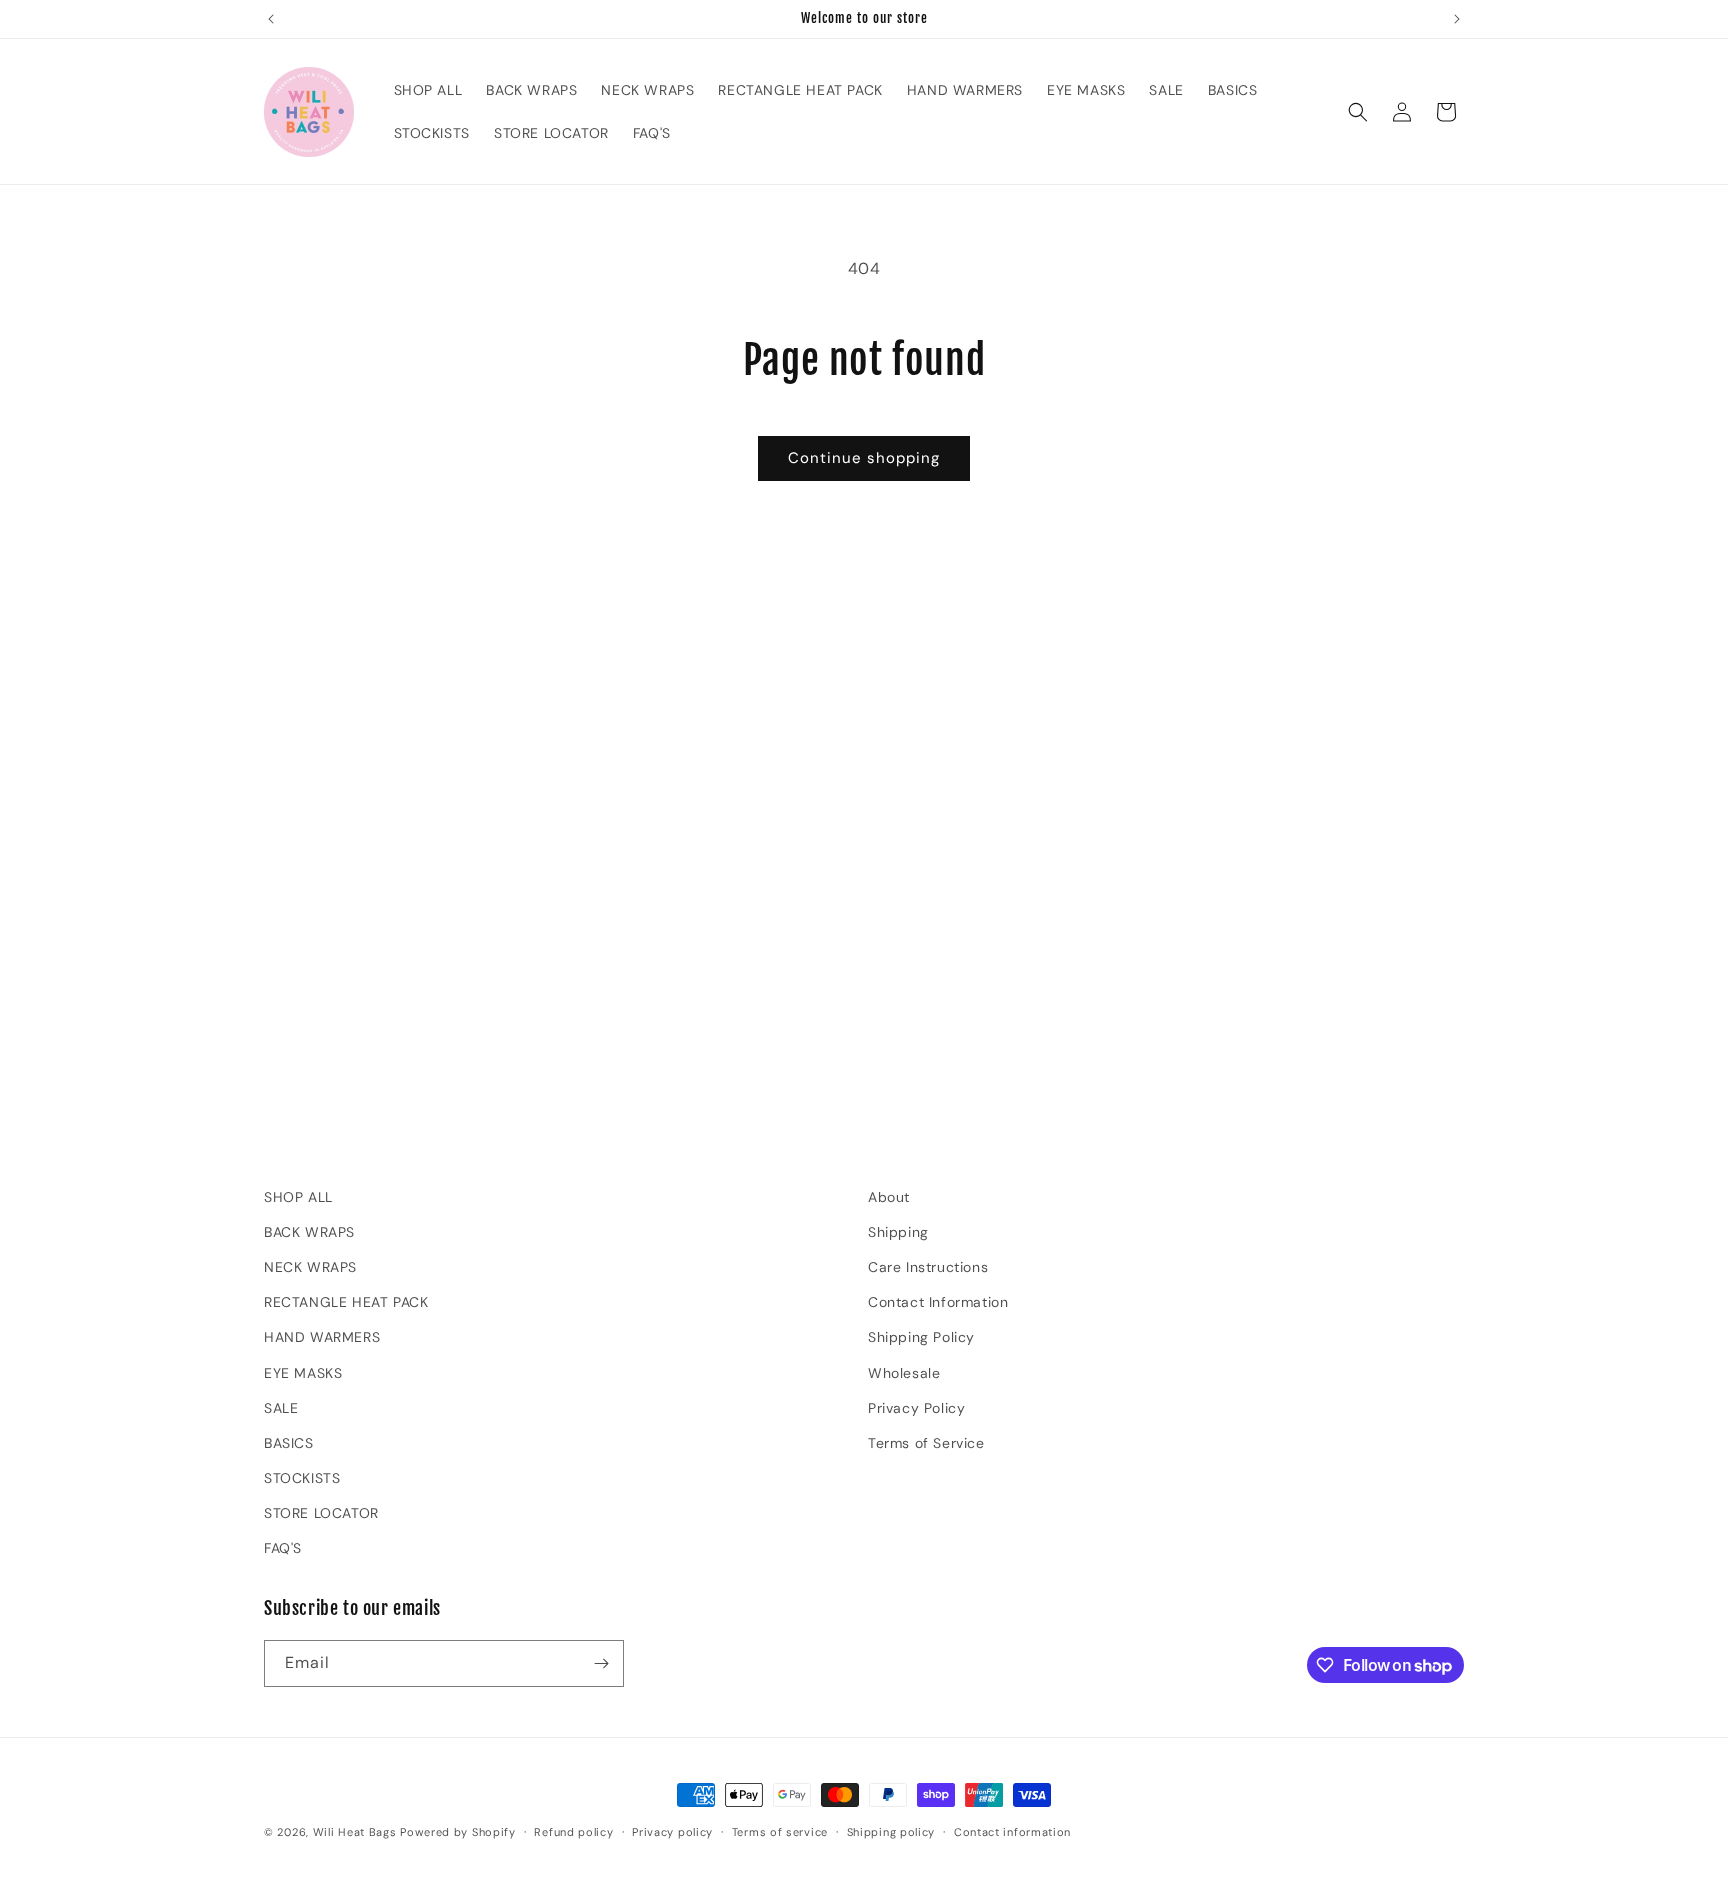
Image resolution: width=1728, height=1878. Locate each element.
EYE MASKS (303, 1373)
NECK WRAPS (310, 1267)
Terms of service (780, 1832)
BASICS (289, 1443)
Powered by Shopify (458, 1832)
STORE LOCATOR (321, 1513)
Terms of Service (926, 1443)
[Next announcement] (1457, 19)
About (889, 1197)
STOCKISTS (302, 1478)
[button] (1358, 112)
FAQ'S (283, 1548)
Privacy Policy (916, 1408)
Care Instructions (928, 1267)
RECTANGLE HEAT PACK (346, 1302)
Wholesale (904, 1373)
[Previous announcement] (271, 19)
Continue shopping (864, 458)
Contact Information (938, 1302)
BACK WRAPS (309, 1232)
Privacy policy (672, 1832)
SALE (281, 1408)
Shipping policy (891, 1832)
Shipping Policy (921, 1337)
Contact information (1012, 1832)
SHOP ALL (298, 1197)
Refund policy (573, 1832)
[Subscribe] (601, 1663)
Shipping (898, 1232)
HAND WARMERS (322, 1337)
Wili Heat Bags (355, 1832)
